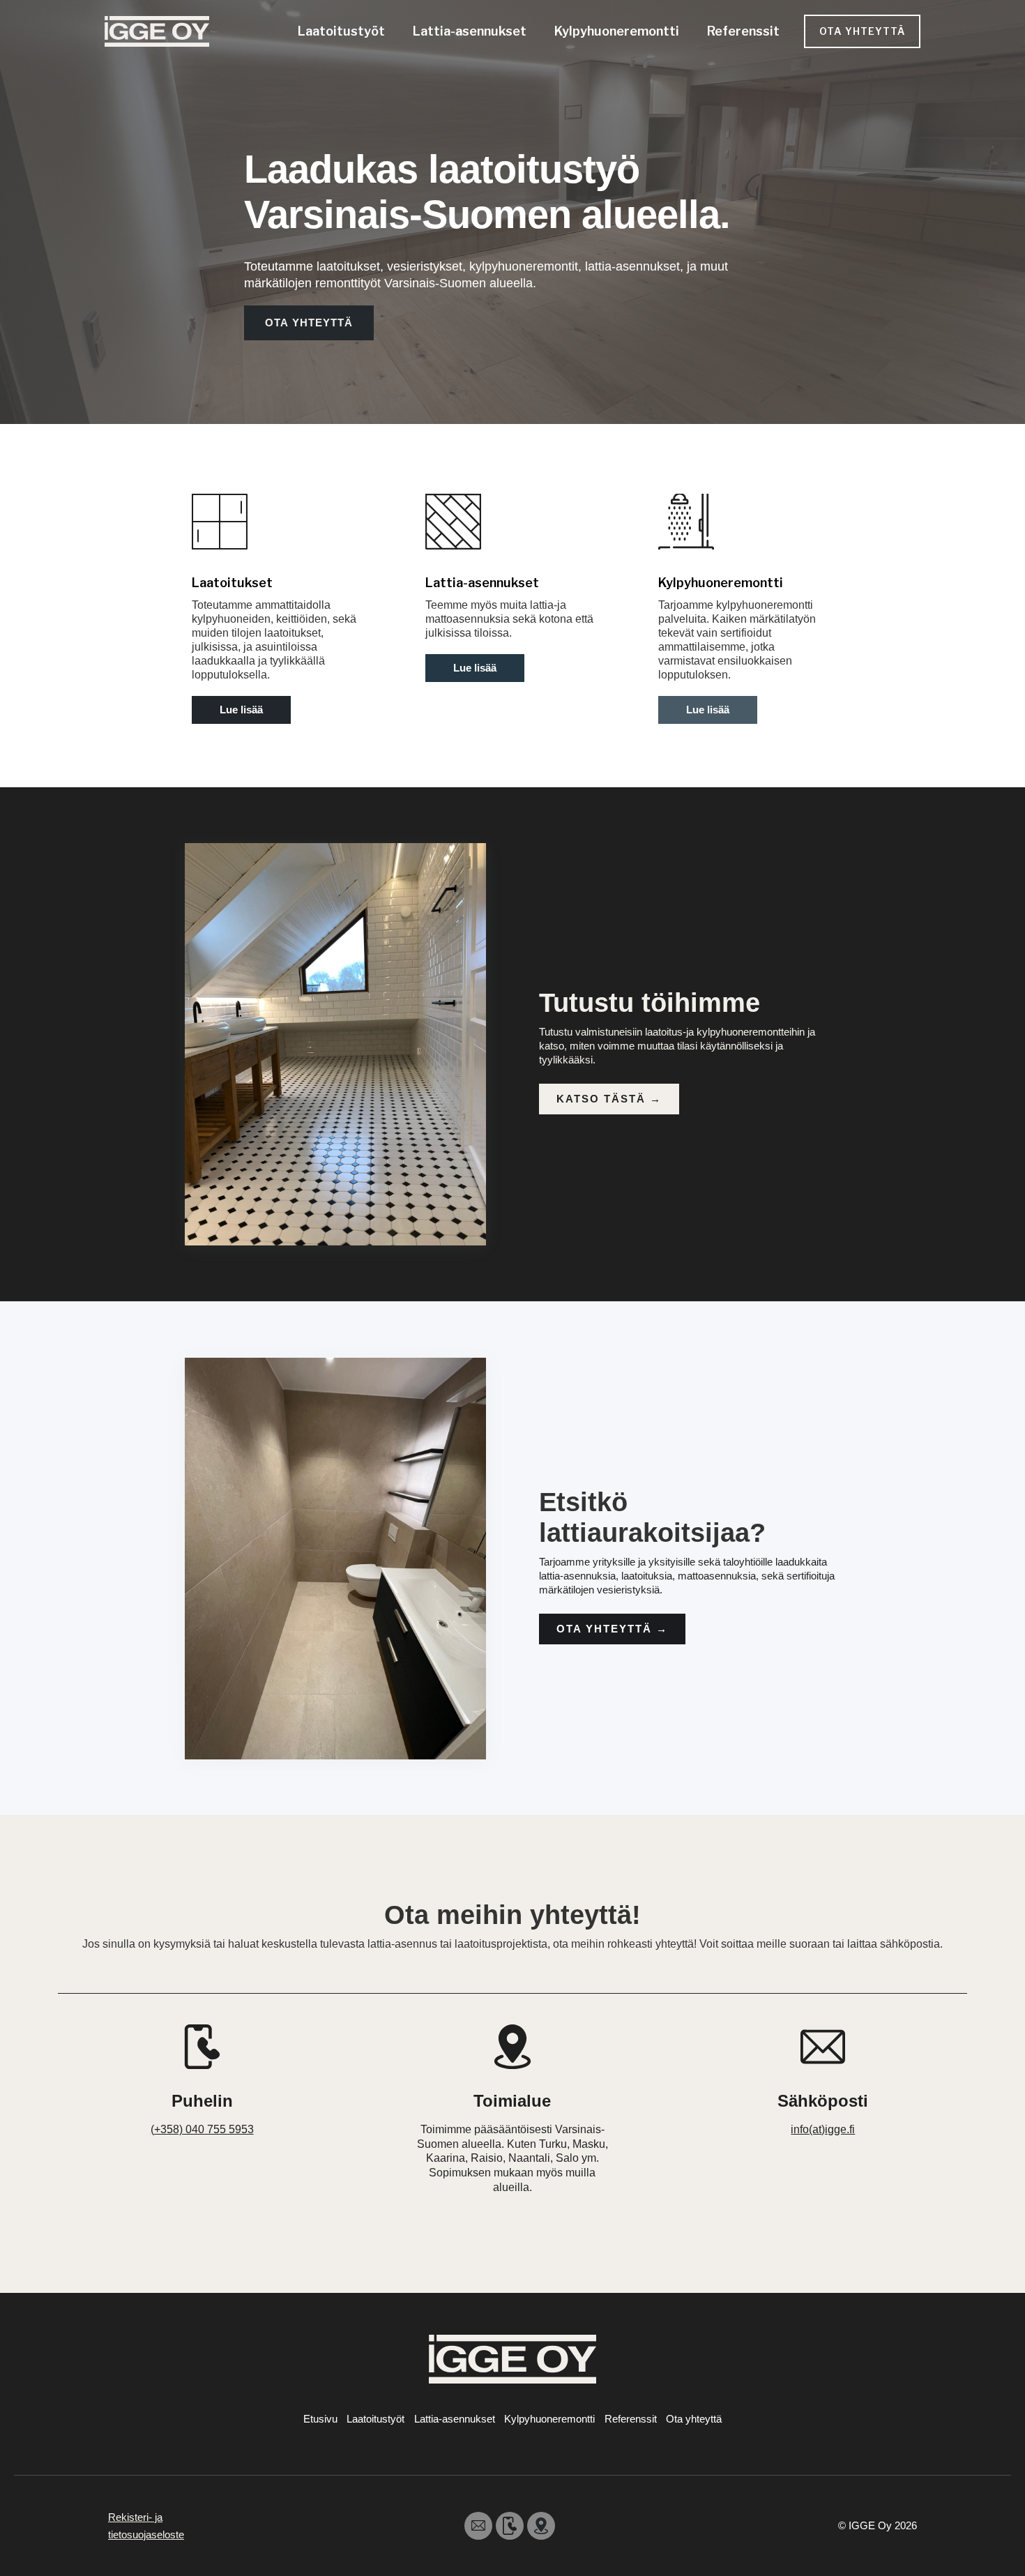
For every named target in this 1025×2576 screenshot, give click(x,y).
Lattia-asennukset (470, 31)
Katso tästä (609, 1099)
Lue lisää (241, 710)
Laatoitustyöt (341, 31)
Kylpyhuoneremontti (617, 31)
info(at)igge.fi (823, 2129)
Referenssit (743, 31)
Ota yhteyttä (612, 1629)
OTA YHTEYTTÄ (862, 31)
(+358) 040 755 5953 (202, 2129)
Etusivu (320, 2419)
